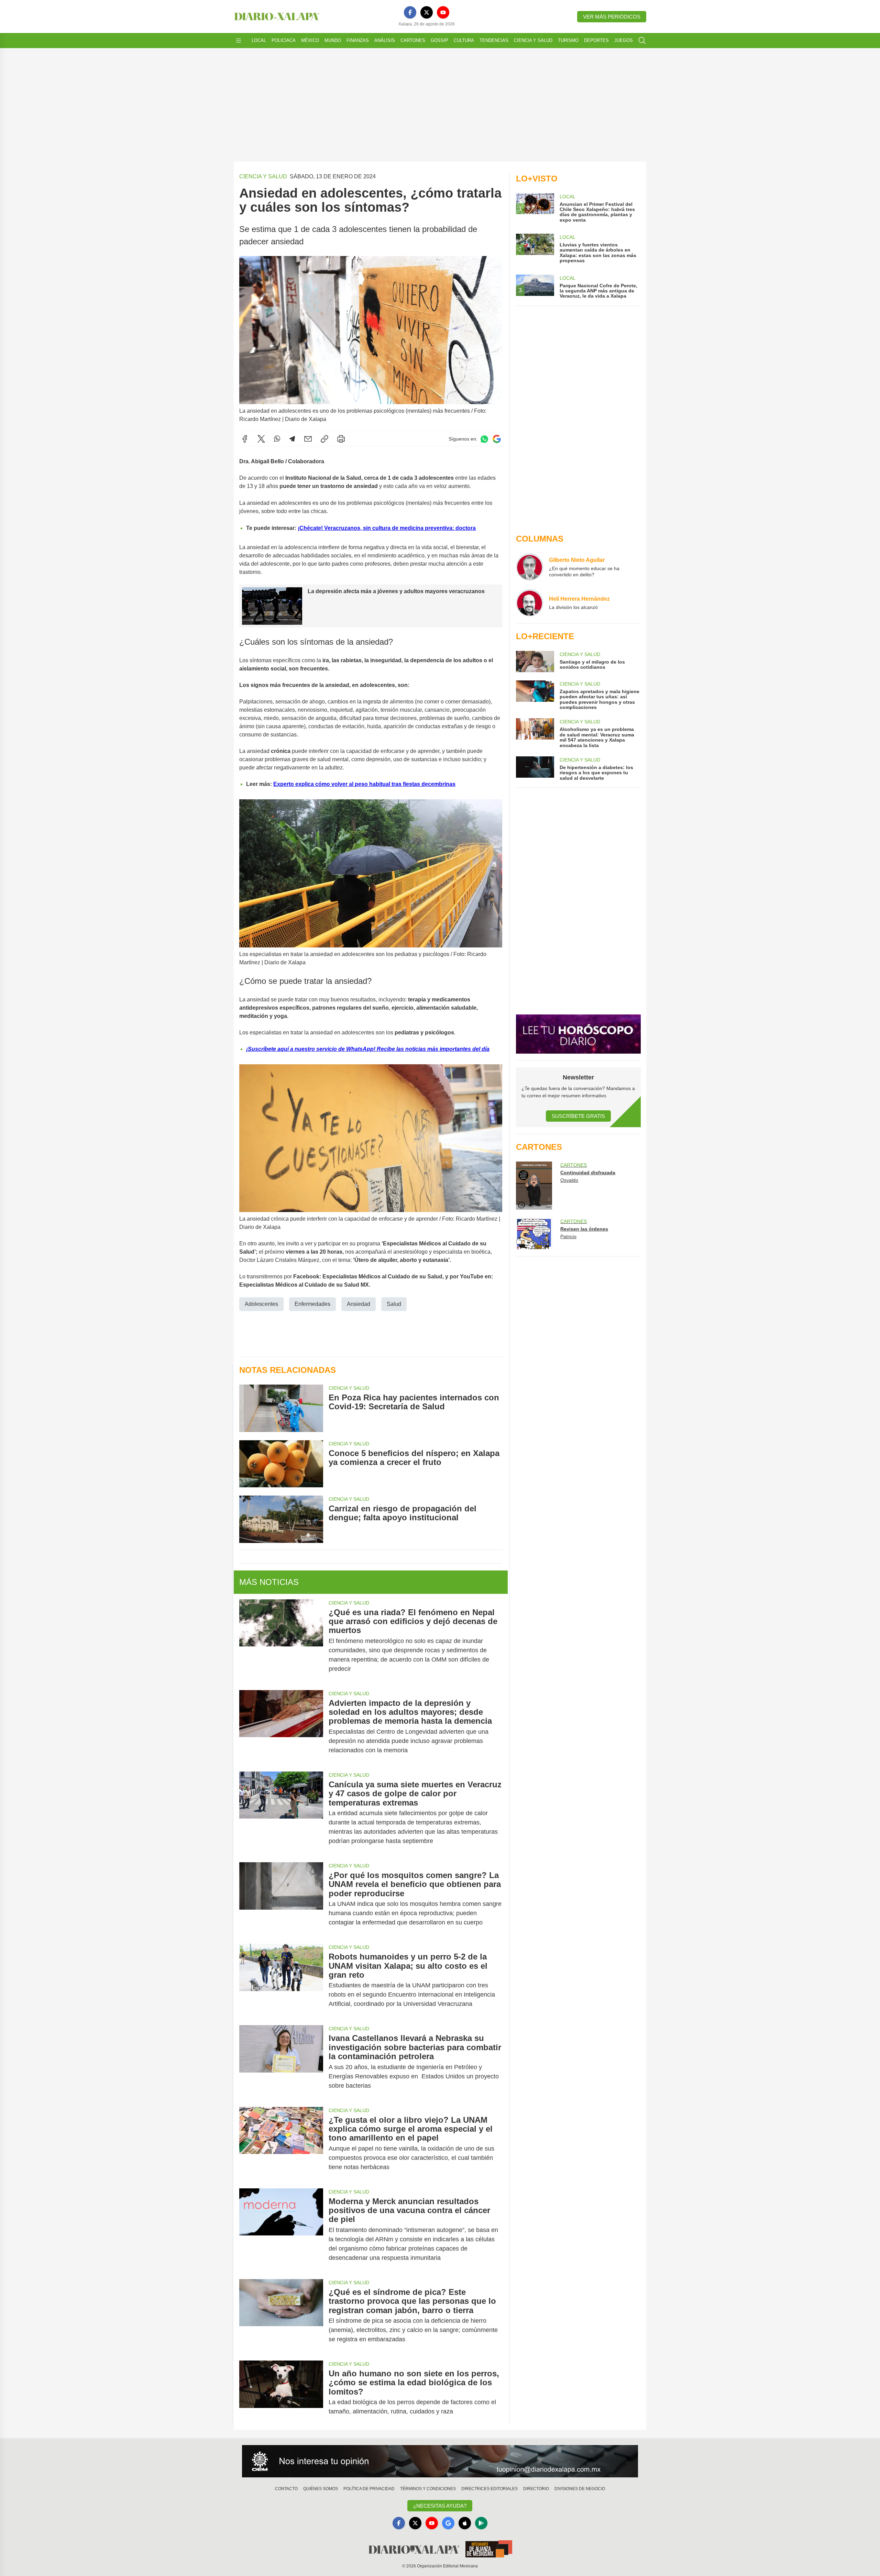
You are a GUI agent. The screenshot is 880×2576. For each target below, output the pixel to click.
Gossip (439, 40)
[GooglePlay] (481, 2523)
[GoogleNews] (448, 2523)
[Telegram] (292, 439)
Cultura (464, 40)
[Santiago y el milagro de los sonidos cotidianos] (535, 662)
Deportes (596, 40)
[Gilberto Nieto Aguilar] (530, 567)
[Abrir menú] (239, 41)
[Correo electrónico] (308, 439)
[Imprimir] (341, 439)
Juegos (624, 40)
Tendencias (494, 40)
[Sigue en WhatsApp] (484, 439)
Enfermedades (312, 1304)
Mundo (333, 40)
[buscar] (642, 41)
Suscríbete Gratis (578, 1116)
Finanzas (358, 40)
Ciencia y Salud (533, 40)
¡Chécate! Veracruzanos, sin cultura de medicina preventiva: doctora (387, 528)
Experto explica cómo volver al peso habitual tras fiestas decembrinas (364, 784)
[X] (427, 12)
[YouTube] (443, 12)
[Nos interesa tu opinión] (440, 2461)
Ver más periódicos (612, 17)
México (310, 40)
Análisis (385, 40)
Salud (394, 1304)
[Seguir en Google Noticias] (497, 439)
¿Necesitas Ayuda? (440, 2506)
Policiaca (284, 40)
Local (259, 40)
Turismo (568, 40)
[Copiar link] (324, 439)
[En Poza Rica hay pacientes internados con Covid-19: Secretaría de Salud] (281, 1408)
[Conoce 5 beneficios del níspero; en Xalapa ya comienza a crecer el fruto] (281, 1464)
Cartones (413, 40)
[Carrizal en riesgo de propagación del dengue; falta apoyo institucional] (281, 1519)
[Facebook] (410, 12)
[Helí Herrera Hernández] (530, 603)
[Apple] (465, 2523)
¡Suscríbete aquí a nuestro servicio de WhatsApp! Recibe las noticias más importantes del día (368, 1049)
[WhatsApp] (277, 439)
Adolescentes (261, 1304)
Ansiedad (359, 1304)
